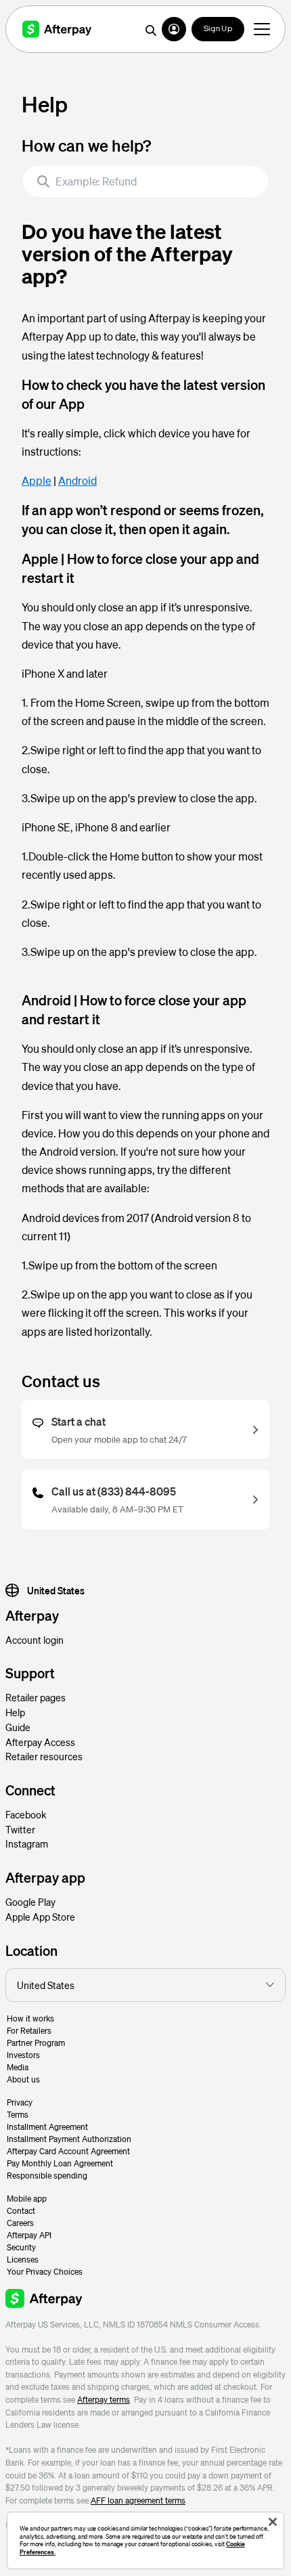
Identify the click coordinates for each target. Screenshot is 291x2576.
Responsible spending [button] (47, 2176)
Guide (18, 1727)
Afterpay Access (40, 1742)
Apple (37, 480)
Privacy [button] (20, 2102)
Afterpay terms (104, 2400)
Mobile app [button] (27, 2199)
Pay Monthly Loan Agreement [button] (60, 2163)
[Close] (273, 2522)
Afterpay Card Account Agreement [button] (68, 2151)
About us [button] (23, 2079)
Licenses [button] (23, 2260)
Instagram (27, 1843)
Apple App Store (40, 1917)
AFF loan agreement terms (138, 2501)
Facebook (26, 1814)
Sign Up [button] (218, 29)
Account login (35, 1640)
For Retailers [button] (29, 2031)
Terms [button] (18, 2115)
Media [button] (18, 2067)
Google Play (30, 1902)
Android (77, 480)
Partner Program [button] (36, 2043)
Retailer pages (36, 1697)
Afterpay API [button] (29, 2235)
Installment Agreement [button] (47, 2127)
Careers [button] (20, 2223)
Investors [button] (23, 2055)
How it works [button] (30, 2018)
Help (15, 1712)
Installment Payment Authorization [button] (69, 2139)
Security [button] (21, 2247)
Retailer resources (44, 1756)
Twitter (20, 1829)
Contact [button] (21, 2211)
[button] (174, 29)
